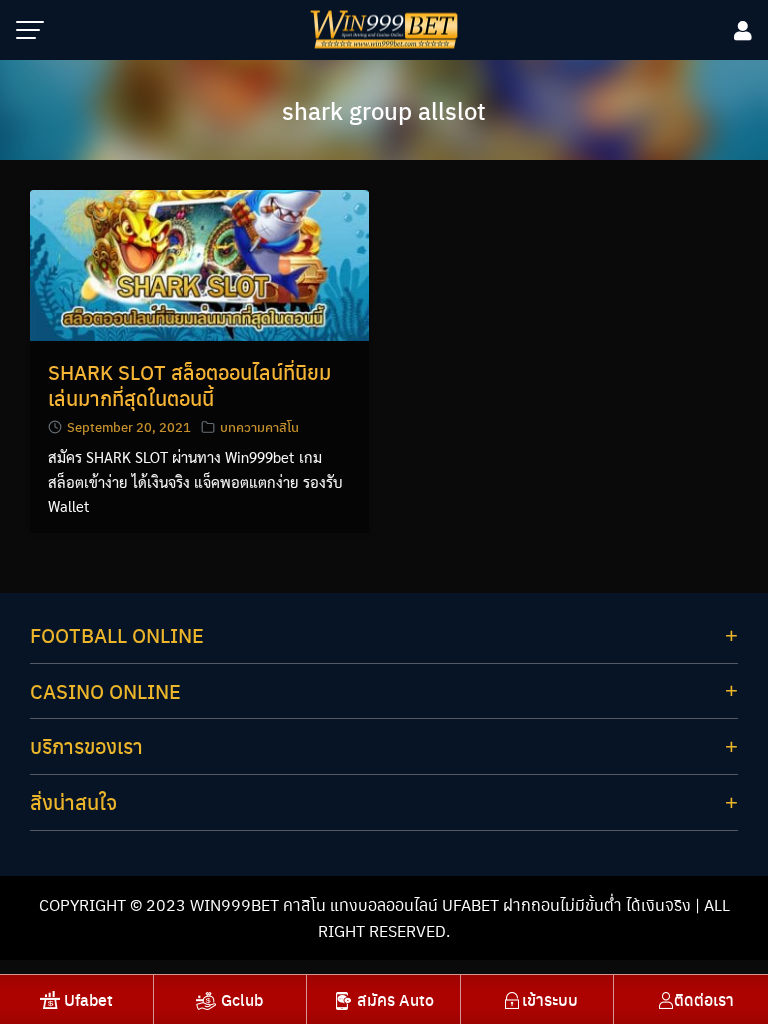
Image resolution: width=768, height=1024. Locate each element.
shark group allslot (384, 110)
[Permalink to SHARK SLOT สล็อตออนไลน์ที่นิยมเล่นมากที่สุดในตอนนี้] (199, 263)
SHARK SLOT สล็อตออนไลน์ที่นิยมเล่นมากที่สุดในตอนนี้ (189, 384)
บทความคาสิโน (259, 426)
